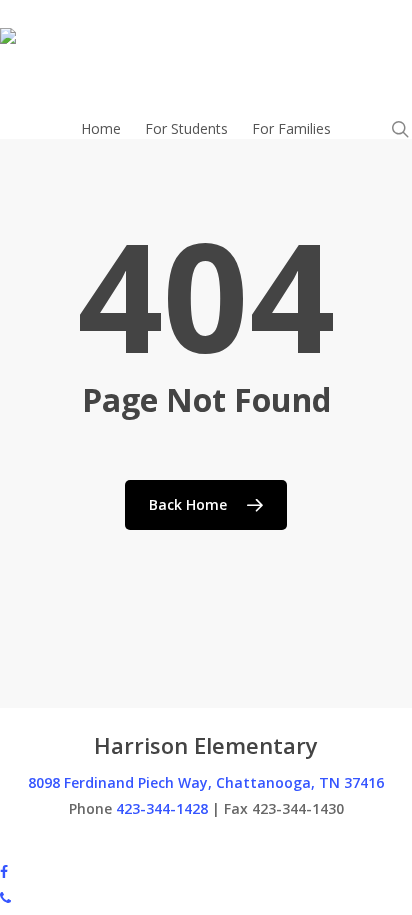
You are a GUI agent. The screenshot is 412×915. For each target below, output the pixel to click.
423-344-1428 (162, 808)
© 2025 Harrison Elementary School (116, 844)
